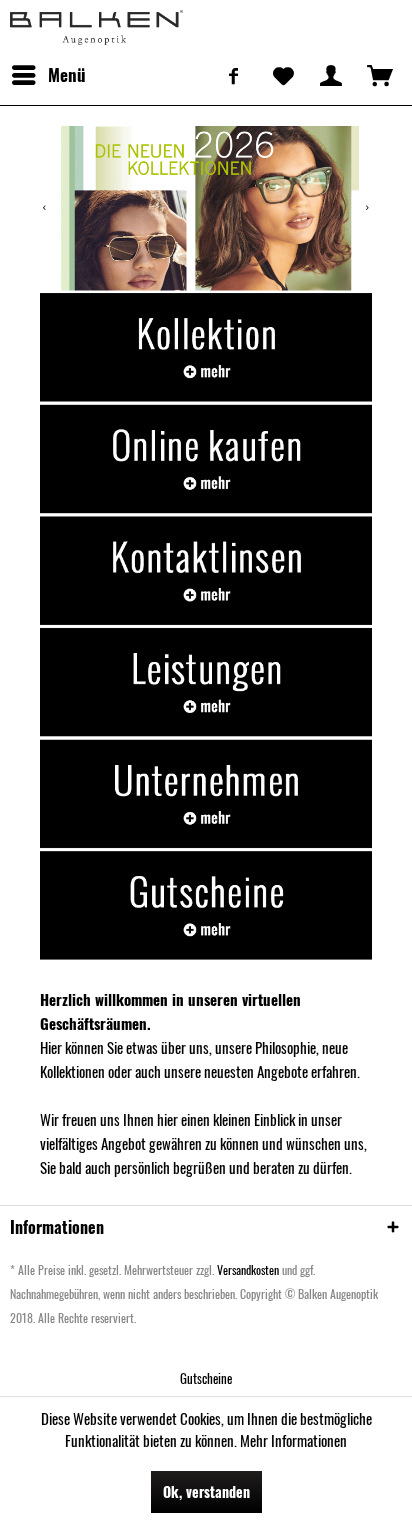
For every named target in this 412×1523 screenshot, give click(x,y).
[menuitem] (48, 75)
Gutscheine (206, 1378)
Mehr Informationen (293, 1440)
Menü (67, 74)
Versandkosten (248, 1269)
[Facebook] (234, 75)
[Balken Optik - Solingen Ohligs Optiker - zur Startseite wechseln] (96, 27)
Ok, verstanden (206, 1491)
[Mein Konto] (331, 75)
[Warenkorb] (380, 75)
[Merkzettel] (282, 75)
